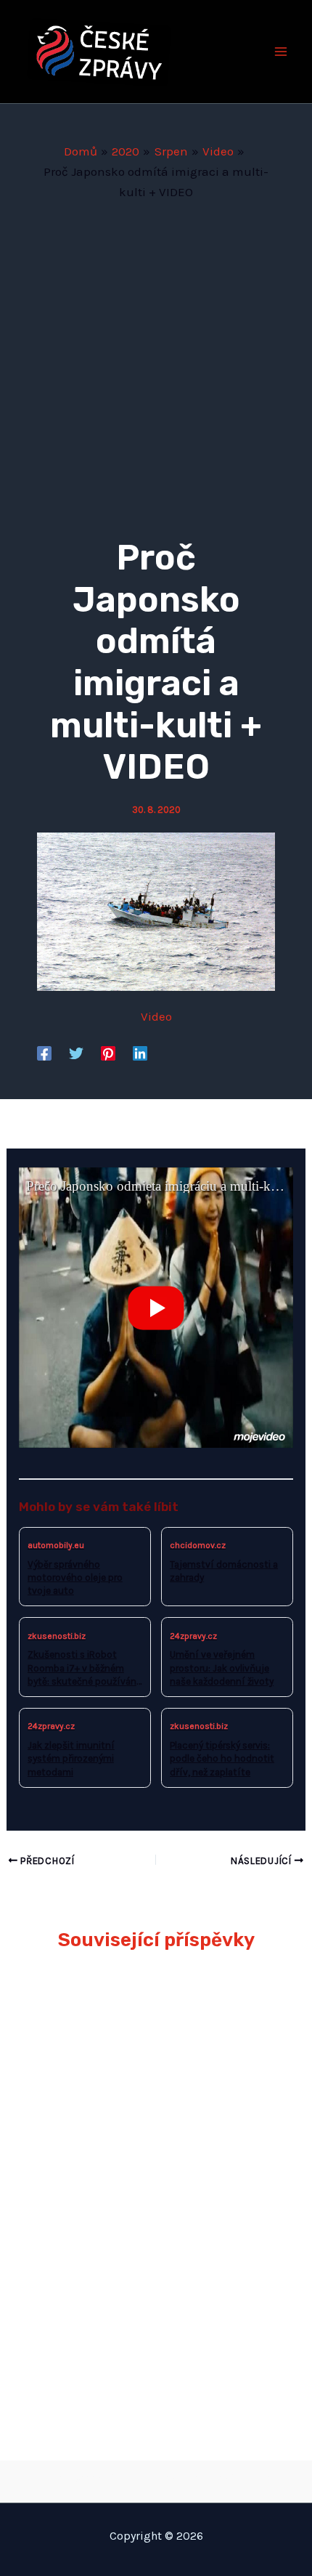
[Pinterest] (108, 1053)
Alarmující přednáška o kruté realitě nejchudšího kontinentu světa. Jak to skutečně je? (147, 2019)
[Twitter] (76, 1053)
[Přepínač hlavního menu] (282, 52)
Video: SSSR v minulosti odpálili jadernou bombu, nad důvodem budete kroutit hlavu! (146, 2337)
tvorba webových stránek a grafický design (156, 2478)
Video (156, 1016)
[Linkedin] (140, 1053)
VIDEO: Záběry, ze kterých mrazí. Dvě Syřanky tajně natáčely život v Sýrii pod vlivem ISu (153, 2231)
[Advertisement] (156, 365)
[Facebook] (44, 1053)
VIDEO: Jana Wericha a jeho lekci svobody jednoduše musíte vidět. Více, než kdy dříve (153, 2125)
